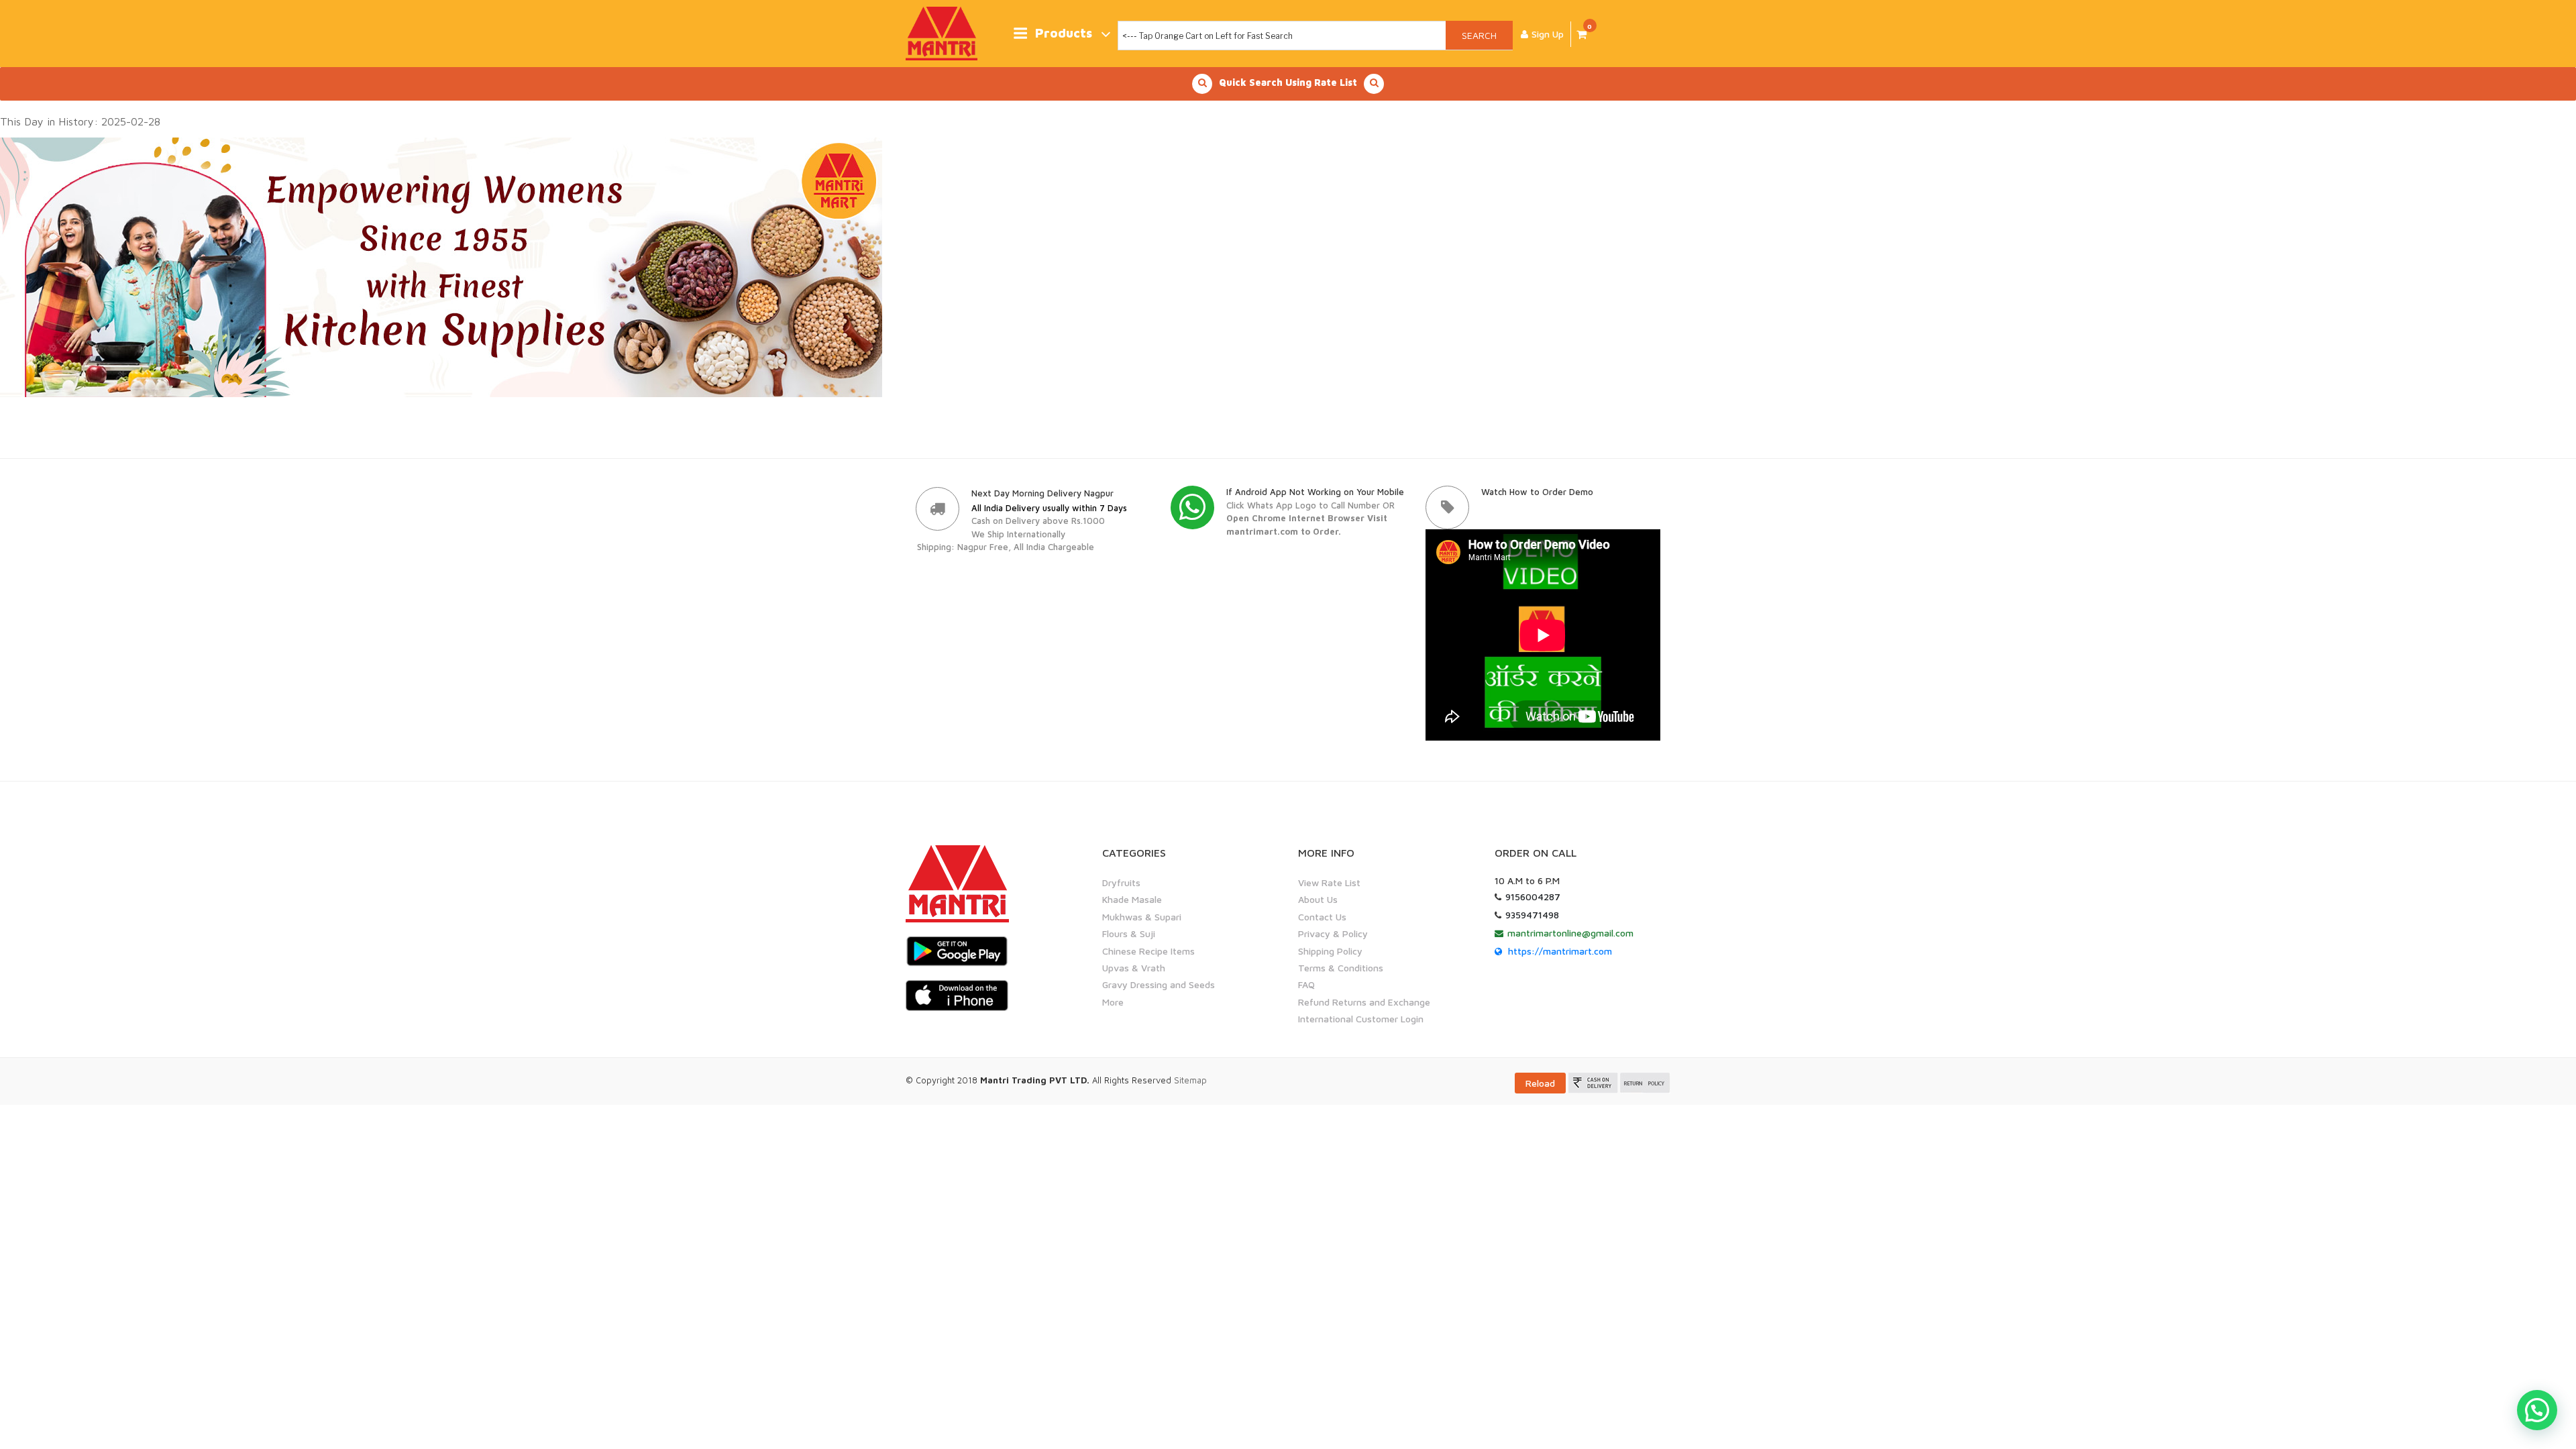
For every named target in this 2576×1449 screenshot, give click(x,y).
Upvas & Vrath (1134, 968)
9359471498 (1532, 915)
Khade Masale (1132, 899)
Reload (1540, 1083)
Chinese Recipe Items (1148, 951)
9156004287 (1533, 897)
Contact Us (1322, 917)
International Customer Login (1361, 1019)
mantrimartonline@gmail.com (1570, 933)
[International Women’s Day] (441, 266)
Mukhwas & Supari (1142, 917)
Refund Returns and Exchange (1364, 1002)
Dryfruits (1121, 882)
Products (1064, 33)
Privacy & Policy (1333, 933)
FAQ (1306, 984)
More (1113, 1002)
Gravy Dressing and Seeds (1159, 984)
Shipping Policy (1330, 951)
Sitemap (1190, 1080)
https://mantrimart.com (1560, 951)
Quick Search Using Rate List (1288, 82)
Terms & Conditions (1341, 968)
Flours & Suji (1129, 933)
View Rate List (1329, 882)
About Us (1318, 899)
